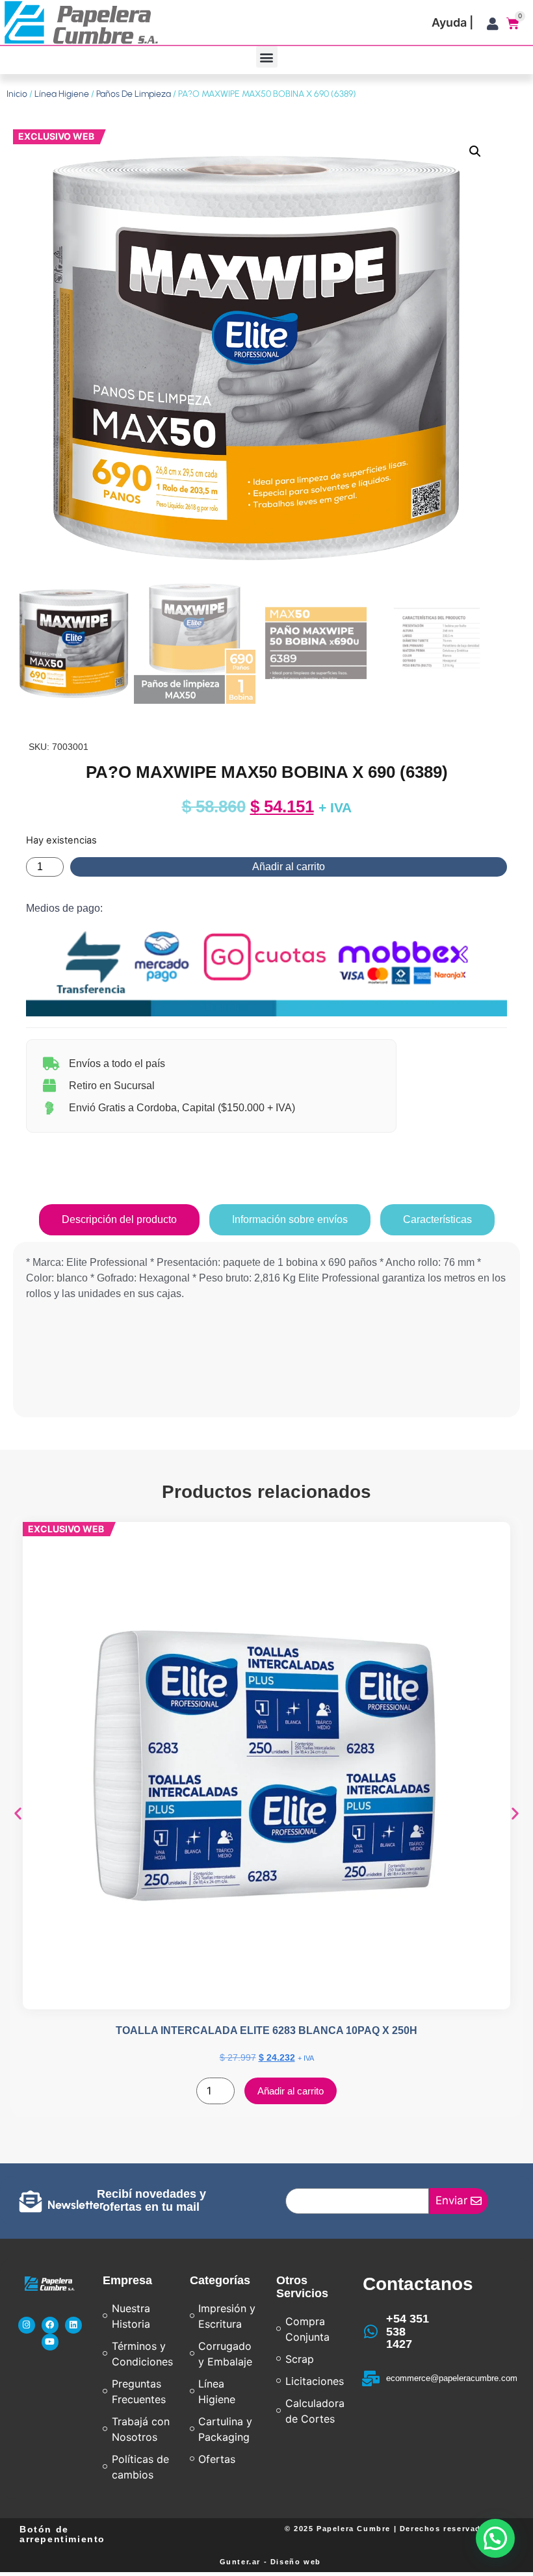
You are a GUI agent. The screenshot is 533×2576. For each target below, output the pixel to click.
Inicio (17, 94)
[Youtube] (50, 2342)
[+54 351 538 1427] (370, 2332)
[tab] (119, 1220)
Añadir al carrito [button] (291, 2091)
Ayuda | (452, 22)
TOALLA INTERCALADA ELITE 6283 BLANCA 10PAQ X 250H (266, 2030)
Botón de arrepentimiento (62, 2534)
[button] (267, 57)
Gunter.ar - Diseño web (270, 2562)
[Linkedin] (73, 2325)
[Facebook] (50, 2325)
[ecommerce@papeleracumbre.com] (370, 2378)
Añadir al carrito (289, 867)
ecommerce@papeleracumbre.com (452, 2378)
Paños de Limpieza (134, 94)
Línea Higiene (62, 94)
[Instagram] (27, 2325)
